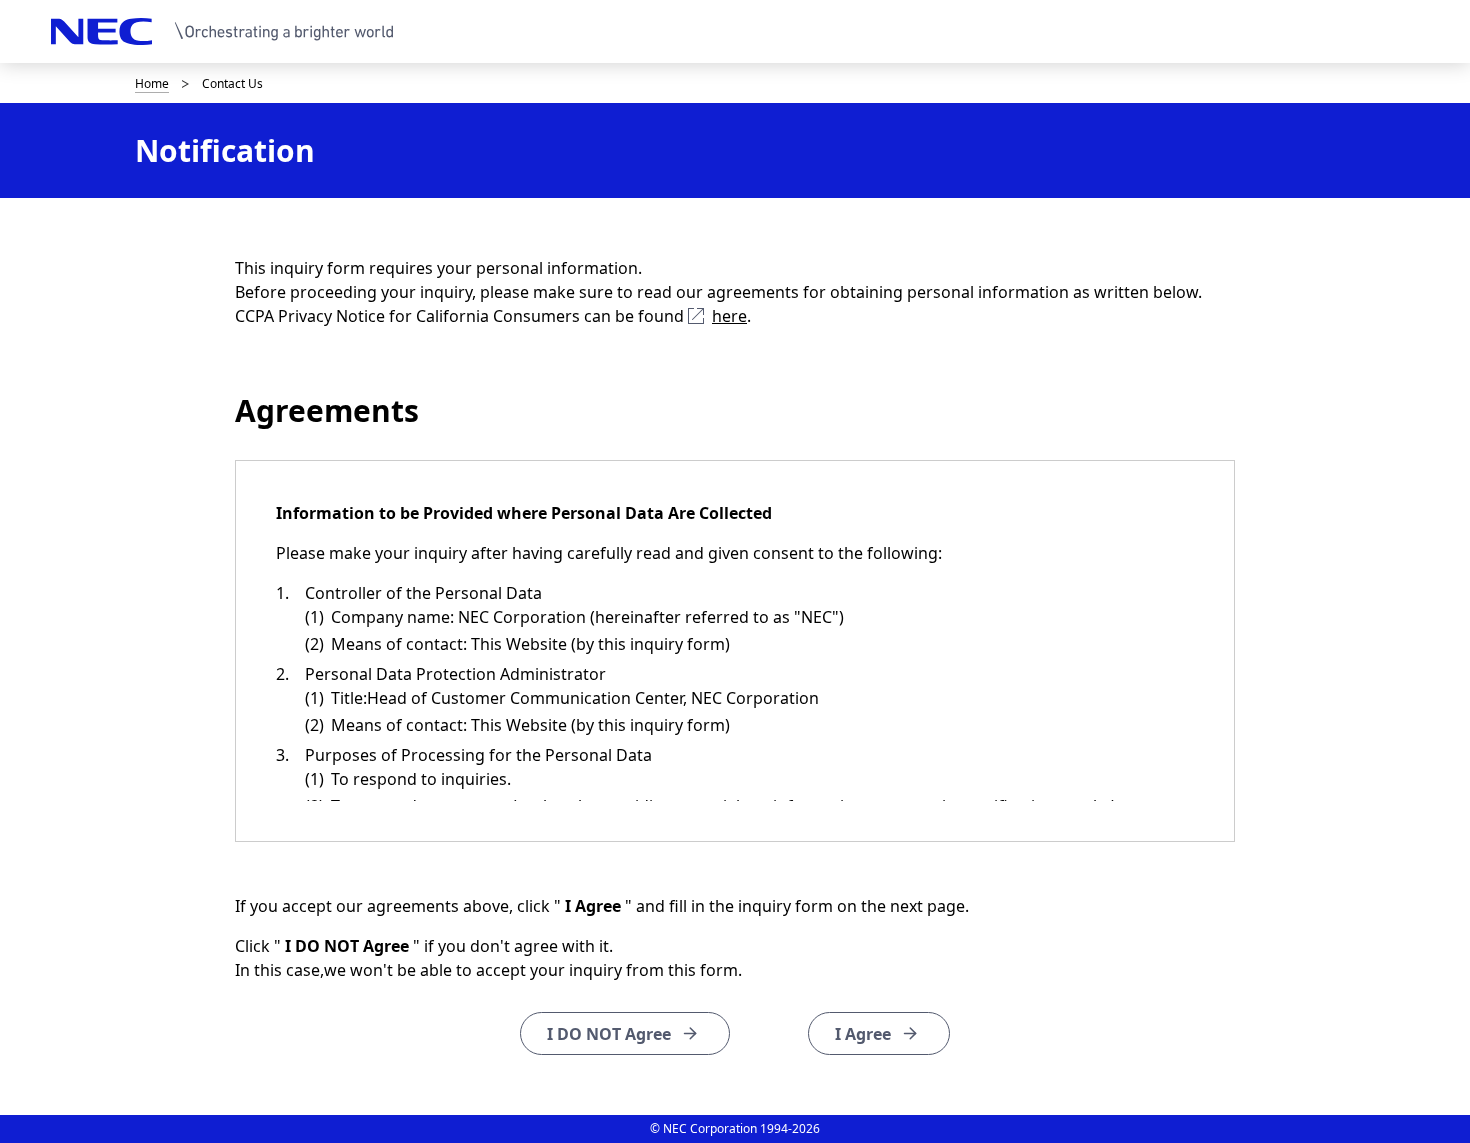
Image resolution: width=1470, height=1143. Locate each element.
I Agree (863, 1034)
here (729, 316)
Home (152, 83)
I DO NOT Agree (609, 1034)
